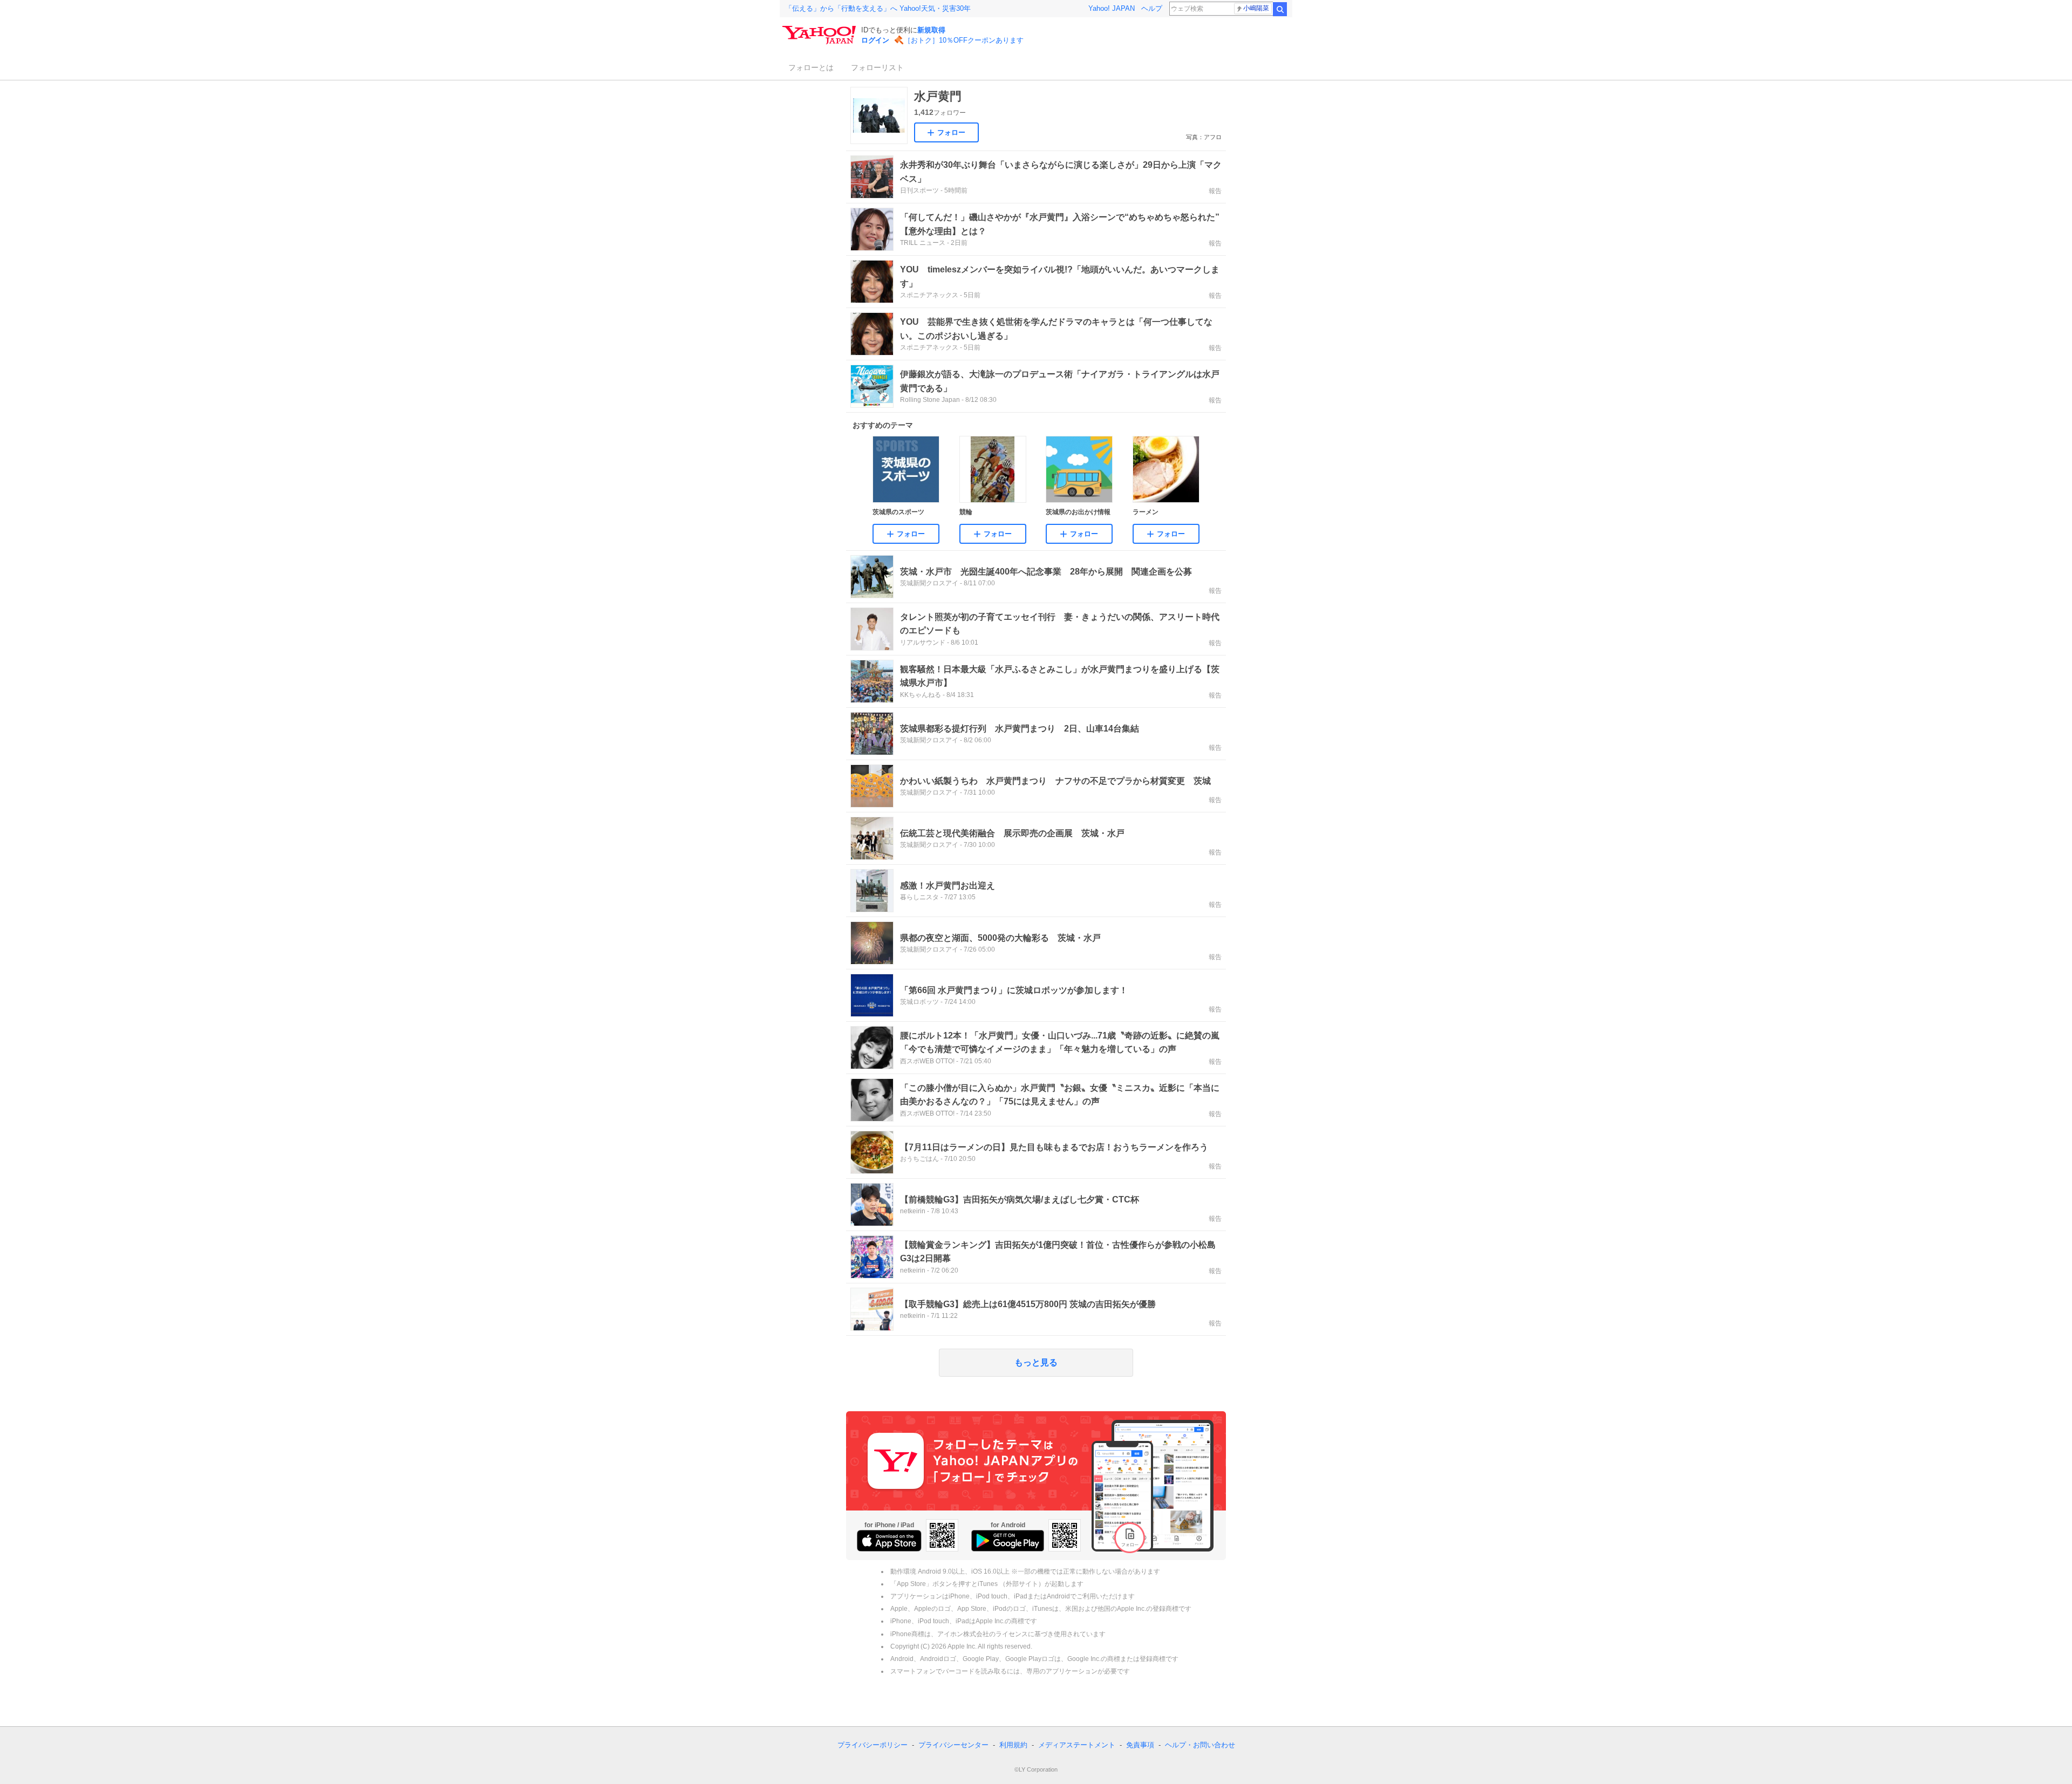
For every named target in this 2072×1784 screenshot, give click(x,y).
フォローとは (811, 67)
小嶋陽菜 (1256, 8)
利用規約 (1013, 1745)
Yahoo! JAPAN (1112, 8)
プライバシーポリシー (873, 1745)
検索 (1280, 9)
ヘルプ (1152, 8)
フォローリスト (877, 67)
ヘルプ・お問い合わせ (1200, 1745)
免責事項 (1140, 1745)
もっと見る (1036, 1362)
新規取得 (931, 30)
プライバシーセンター (953, 1745)
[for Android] (1008, 1541)
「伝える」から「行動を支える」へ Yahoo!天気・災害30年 (878, 8)
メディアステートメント (1077, 1745)
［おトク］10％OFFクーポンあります (964, 40)
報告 (1215, 191)
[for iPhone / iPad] (889, 1541)
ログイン (875, 40)
